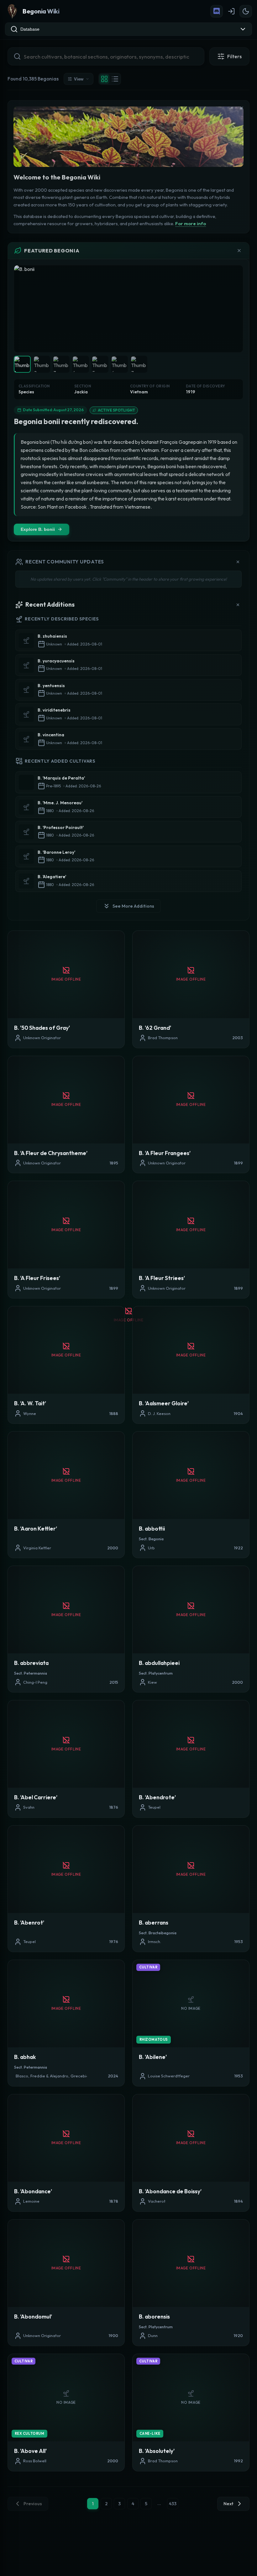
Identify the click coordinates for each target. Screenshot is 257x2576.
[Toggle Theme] (246, 11)
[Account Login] (231, 11)
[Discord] (217, 11)
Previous (33, 2504)
